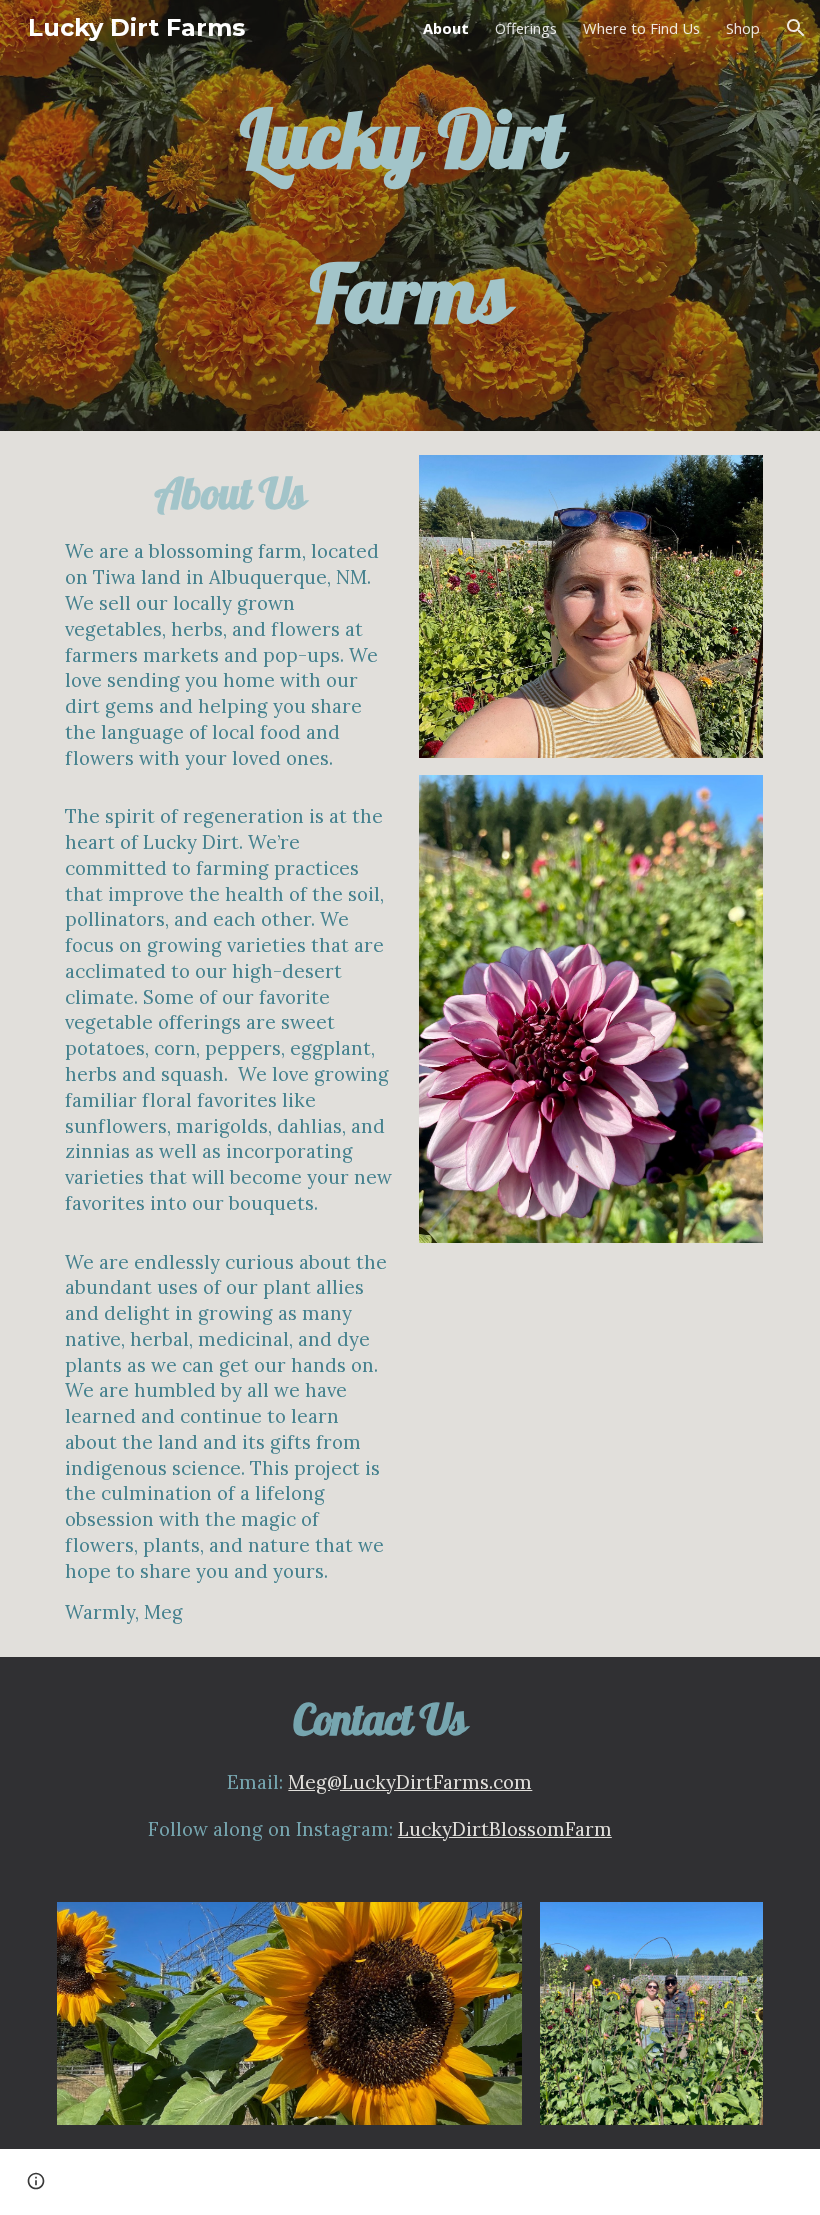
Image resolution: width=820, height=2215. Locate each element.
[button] (796, 28)
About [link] (446, 28)
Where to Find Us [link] (641, 28)
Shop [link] (743, 28)
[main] (410, 215)
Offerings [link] (526, 28)
